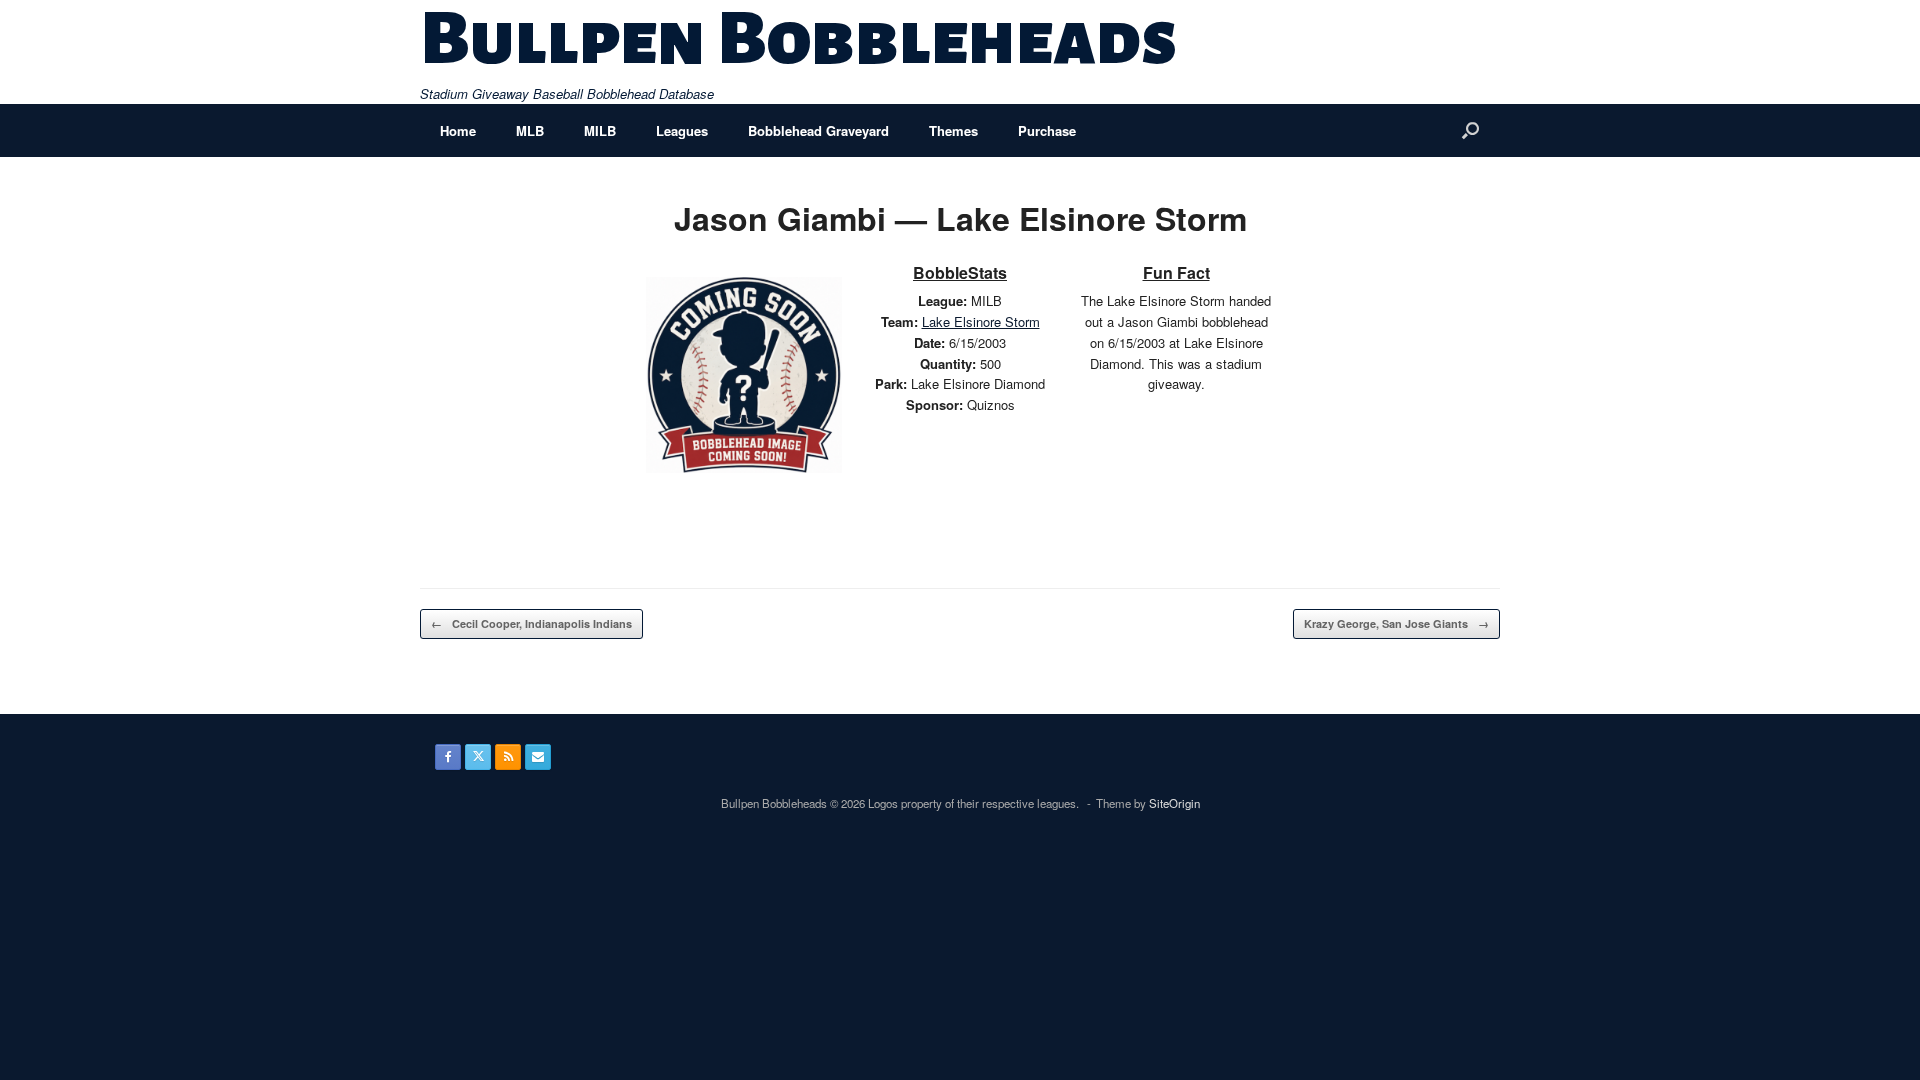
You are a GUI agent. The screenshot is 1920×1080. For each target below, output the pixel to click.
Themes (953, 130)
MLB (530, 130)
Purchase (1047, 130)
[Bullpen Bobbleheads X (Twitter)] (478, 757)
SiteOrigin (1174, 803)
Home (458, 130)
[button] (1470, 130)
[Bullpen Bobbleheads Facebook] (448, 757)
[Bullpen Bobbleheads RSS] (508, 757)
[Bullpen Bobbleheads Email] (538, 757)
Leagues (682, 130)
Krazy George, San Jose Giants (1396, 623)
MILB (600, 130)
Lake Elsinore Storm (981, 321)
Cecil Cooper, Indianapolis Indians (531, 623)
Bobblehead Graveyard (818, 130)
